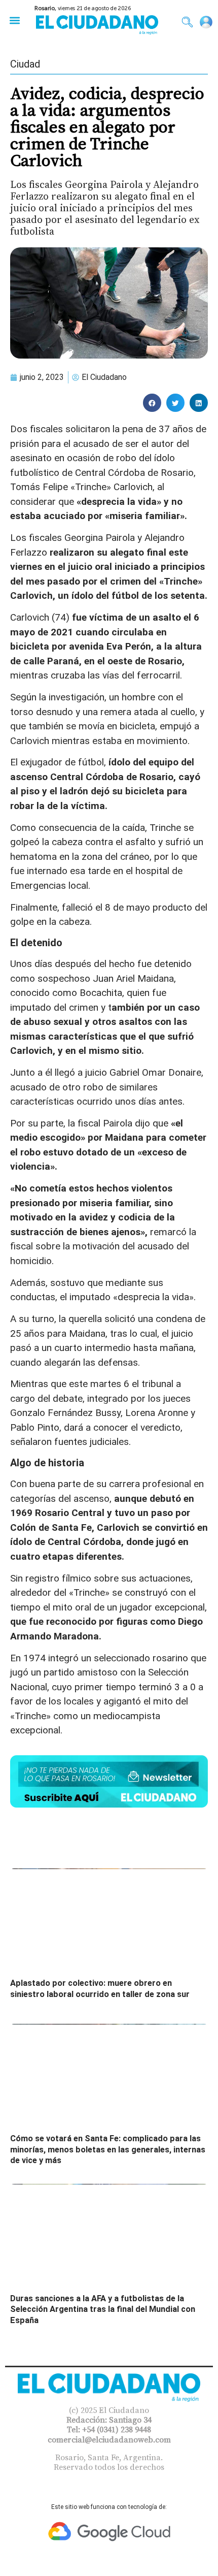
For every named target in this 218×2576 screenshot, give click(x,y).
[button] (14, 20)
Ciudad (25, 64)
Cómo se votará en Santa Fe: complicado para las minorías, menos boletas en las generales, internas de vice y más (108, 2149)
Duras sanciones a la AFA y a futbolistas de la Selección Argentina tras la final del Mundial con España (103, 2309)
